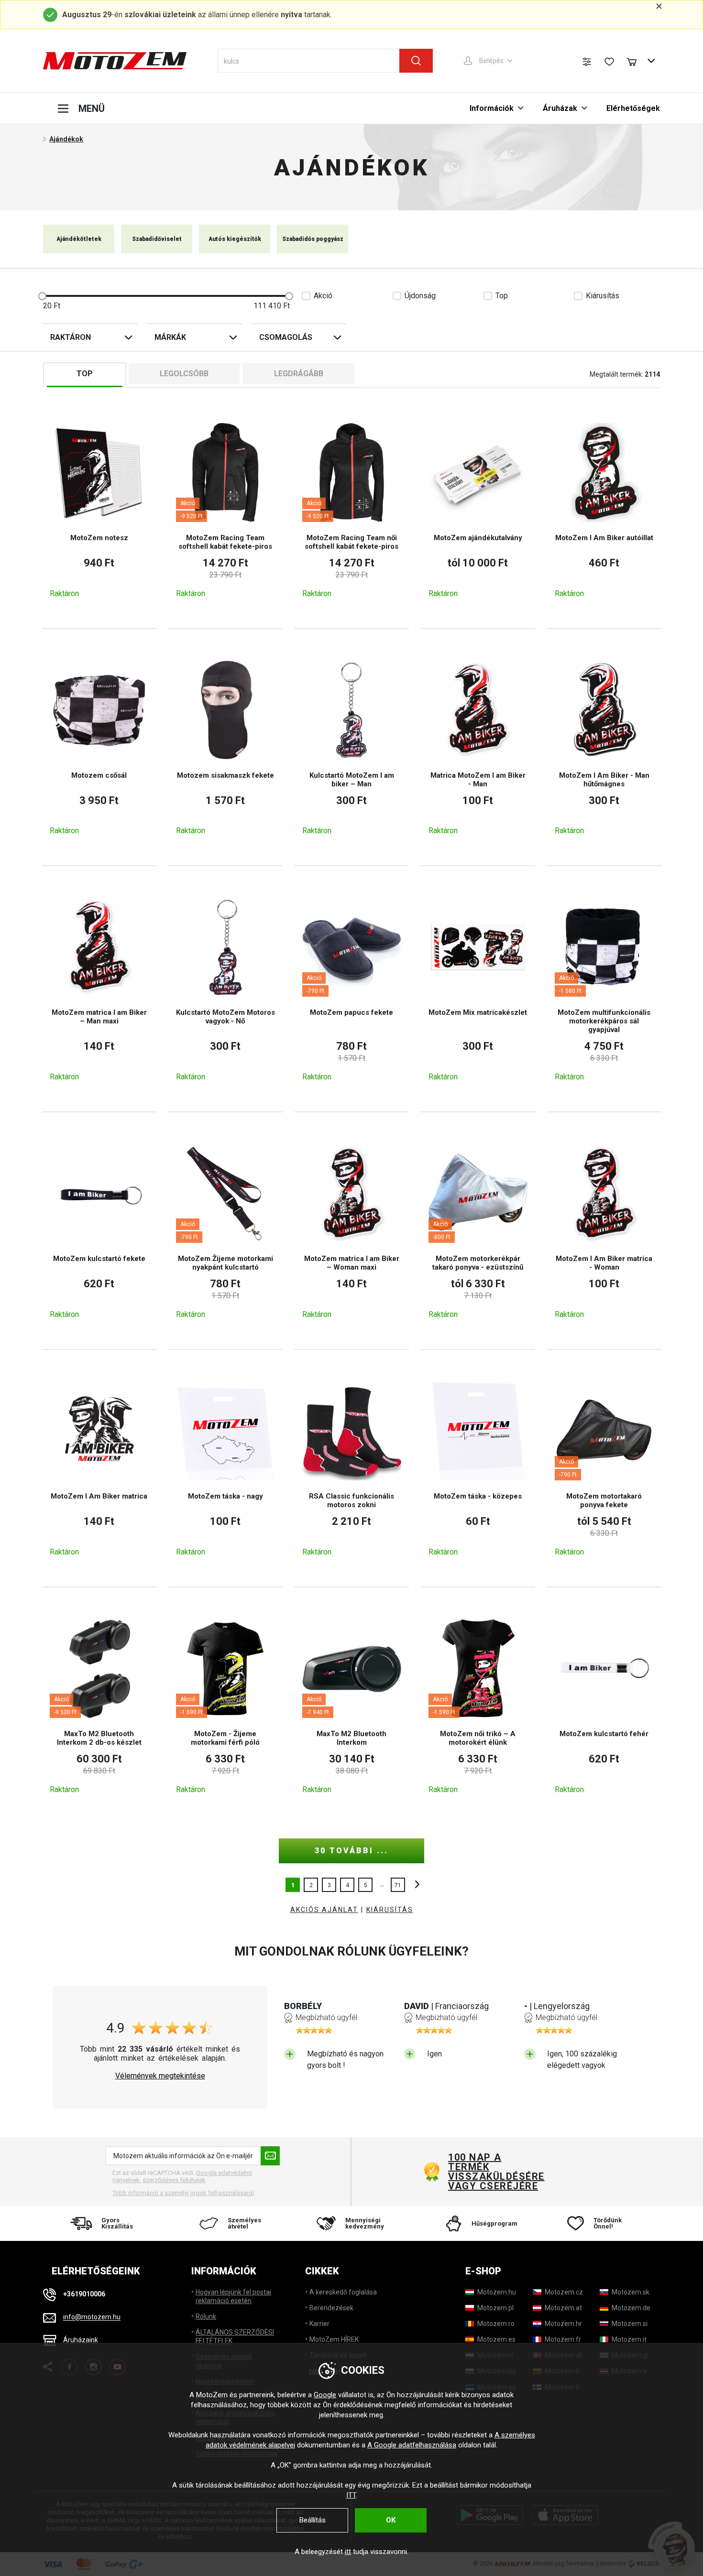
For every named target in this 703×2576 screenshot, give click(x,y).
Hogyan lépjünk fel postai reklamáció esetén (233, 2296)
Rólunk (206, 2316)
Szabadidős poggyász (313, 239)
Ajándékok (66, 139)
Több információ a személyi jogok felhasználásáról (183, 2193)
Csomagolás (286, 337)
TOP (85, 374)
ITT (351, 2495)
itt (348, 2552)
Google (325, 2395)
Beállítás (313, 2520)
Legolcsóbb (184, 374)
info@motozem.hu (92, 2317)
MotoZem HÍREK (334, 2339)
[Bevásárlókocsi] (636, 61)
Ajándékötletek (79, 239)
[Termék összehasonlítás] (587, 62)
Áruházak (560, 108)
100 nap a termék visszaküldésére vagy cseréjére (496, 2172)
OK (391, 2520)
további (415, 1885)
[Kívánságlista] (609, 62)
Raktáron (71, 337)
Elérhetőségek (633, 108)
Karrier (319, 2324)
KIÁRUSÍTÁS (390, 1910)
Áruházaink (81, 2340)
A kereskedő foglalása (343, 2292)
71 (398, 1885)
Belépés (491, 61)
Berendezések (331, 2308)
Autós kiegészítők (235, 239)
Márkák (170, 337)
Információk (492, 108)
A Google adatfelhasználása (412, 2445)
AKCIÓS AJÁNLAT (324, 1910)
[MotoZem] (115, 61)
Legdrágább (299, 374)
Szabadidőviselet (157, 239)
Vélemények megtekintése (160, 2076)
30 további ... (351, 1851)
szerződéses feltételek (174, 2180)
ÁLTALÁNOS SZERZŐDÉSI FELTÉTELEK (235, 2337)
